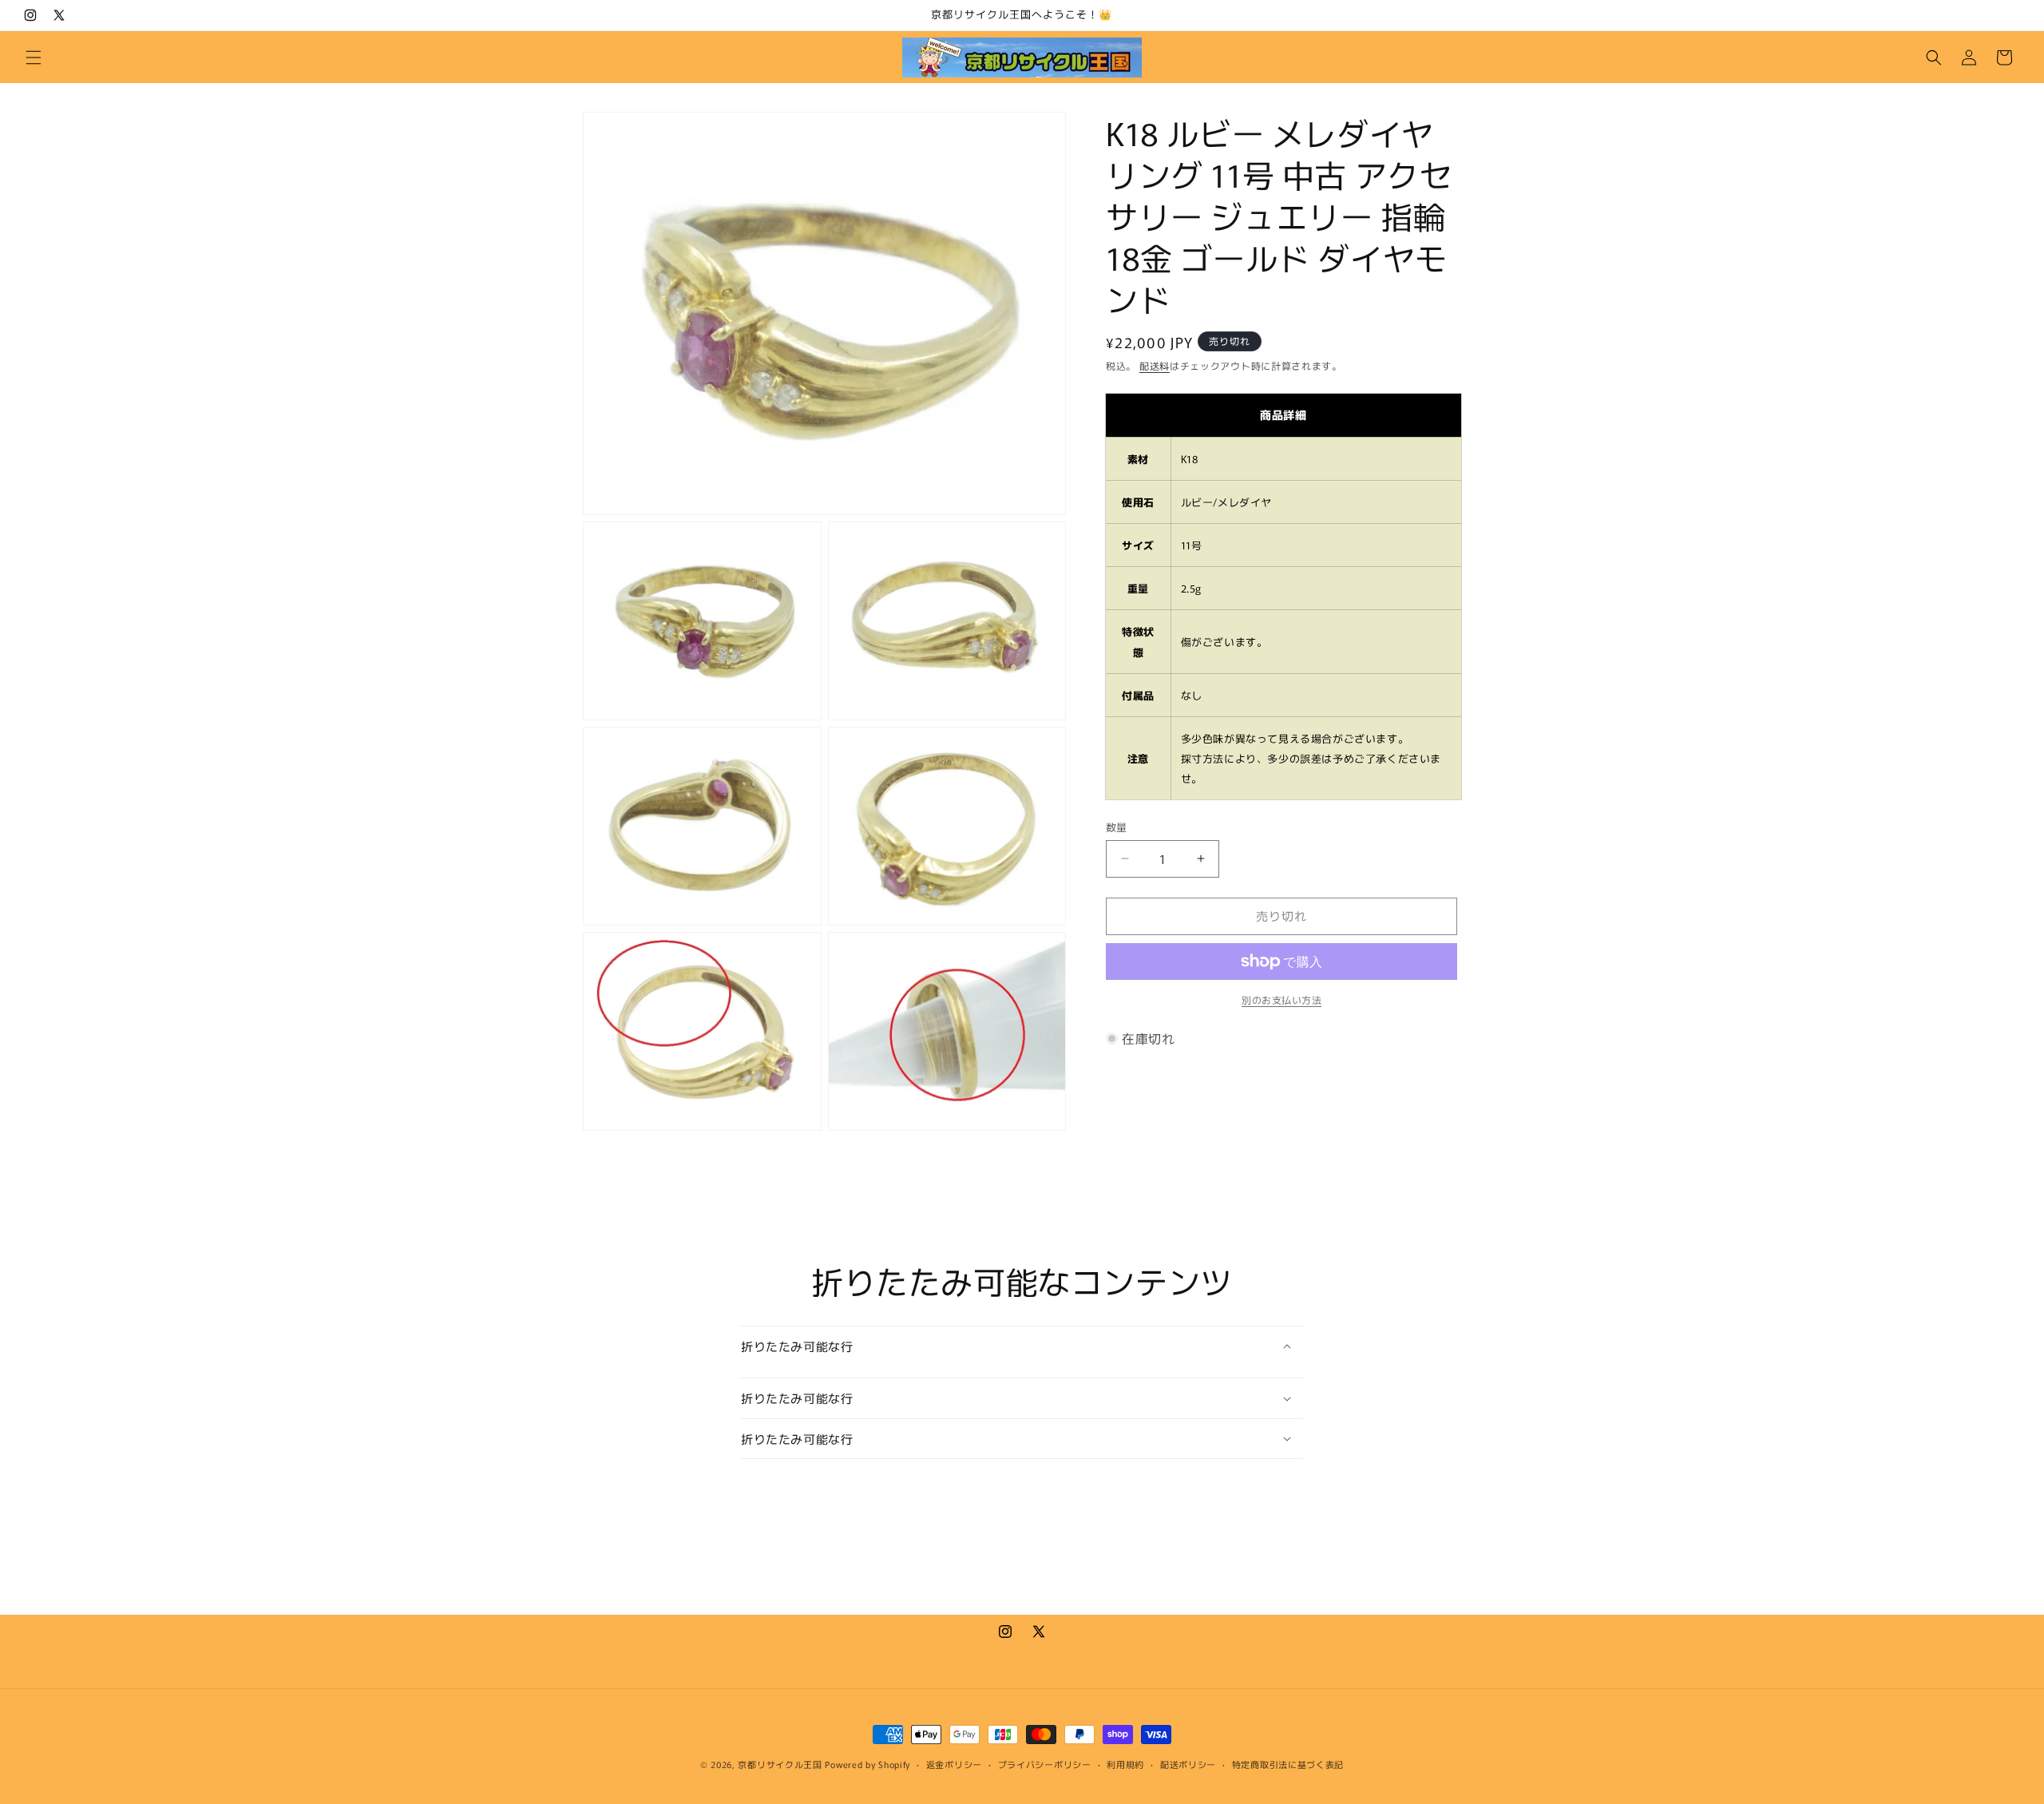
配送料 (1155, 365)
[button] (34, 57)
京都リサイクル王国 (780, 1764)
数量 (1117, 827)
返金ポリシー (954, 1763)
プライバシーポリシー (1045, 1763)
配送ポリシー (1188, 1763)
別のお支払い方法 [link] (1281, 999)
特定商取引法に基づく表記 (1288, 1763)
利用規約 (1125, 1763)
